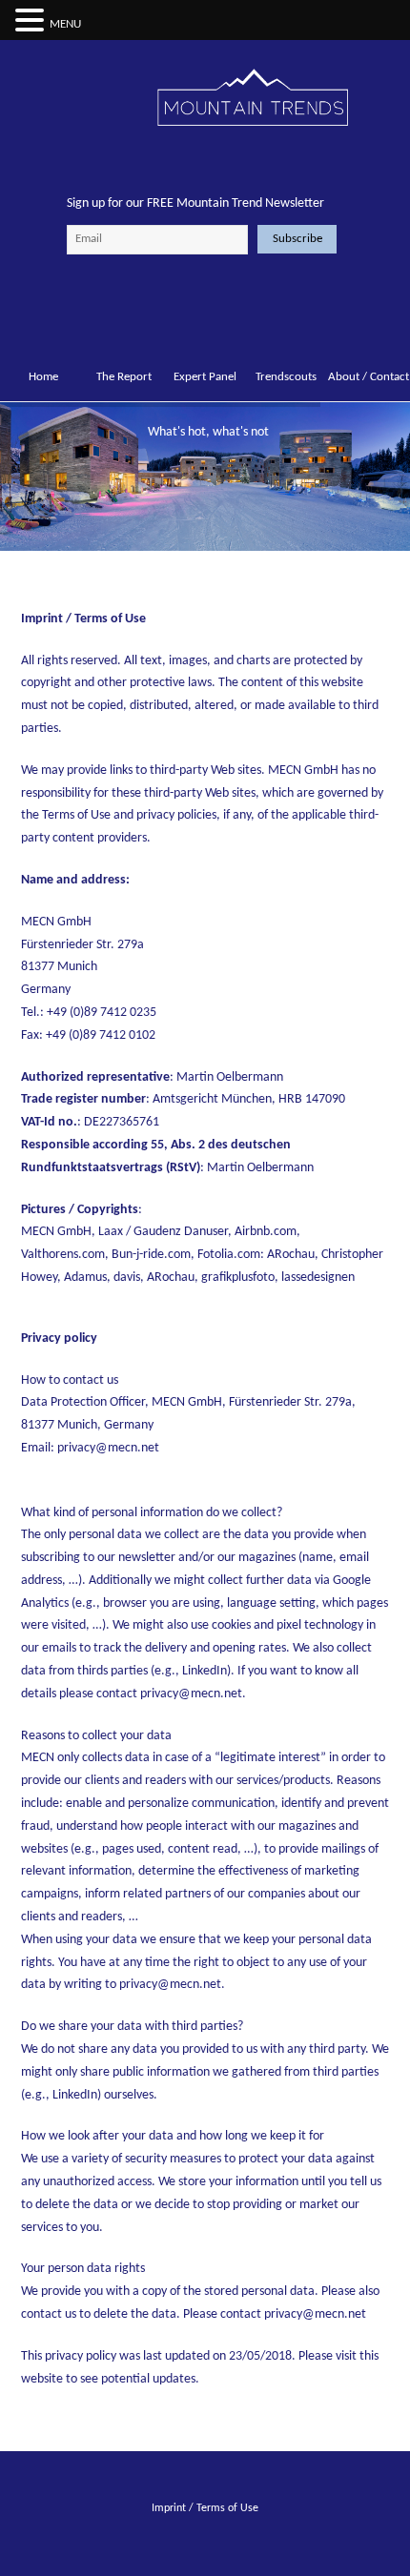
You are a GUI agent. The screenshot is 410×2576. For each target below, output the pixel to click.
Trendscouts (286, 377)
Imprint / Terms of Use (205, 2508)
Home (43, 377)
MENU (65, 24)
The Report (124, 377)
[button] (32, 22)
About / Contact (367, 377)
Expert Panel (205, 377)
